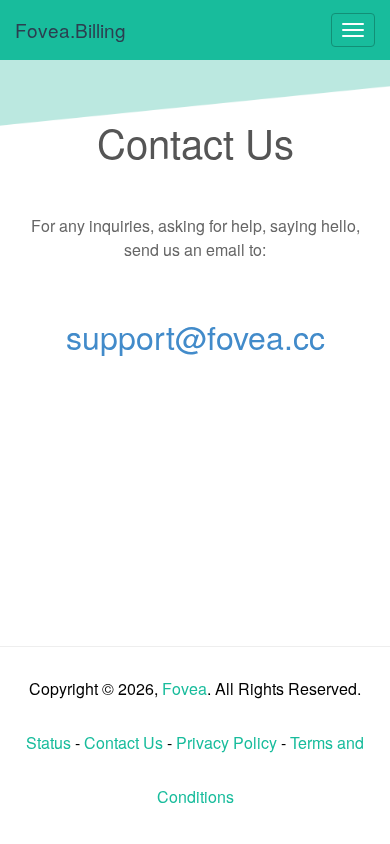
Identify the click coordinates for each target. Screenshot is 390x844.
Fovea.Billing (70, 29)
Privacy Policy (226, 742)
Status (48, 742)
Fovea (184, 688)
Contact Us (123, 742)
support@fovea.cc (195, 336)
